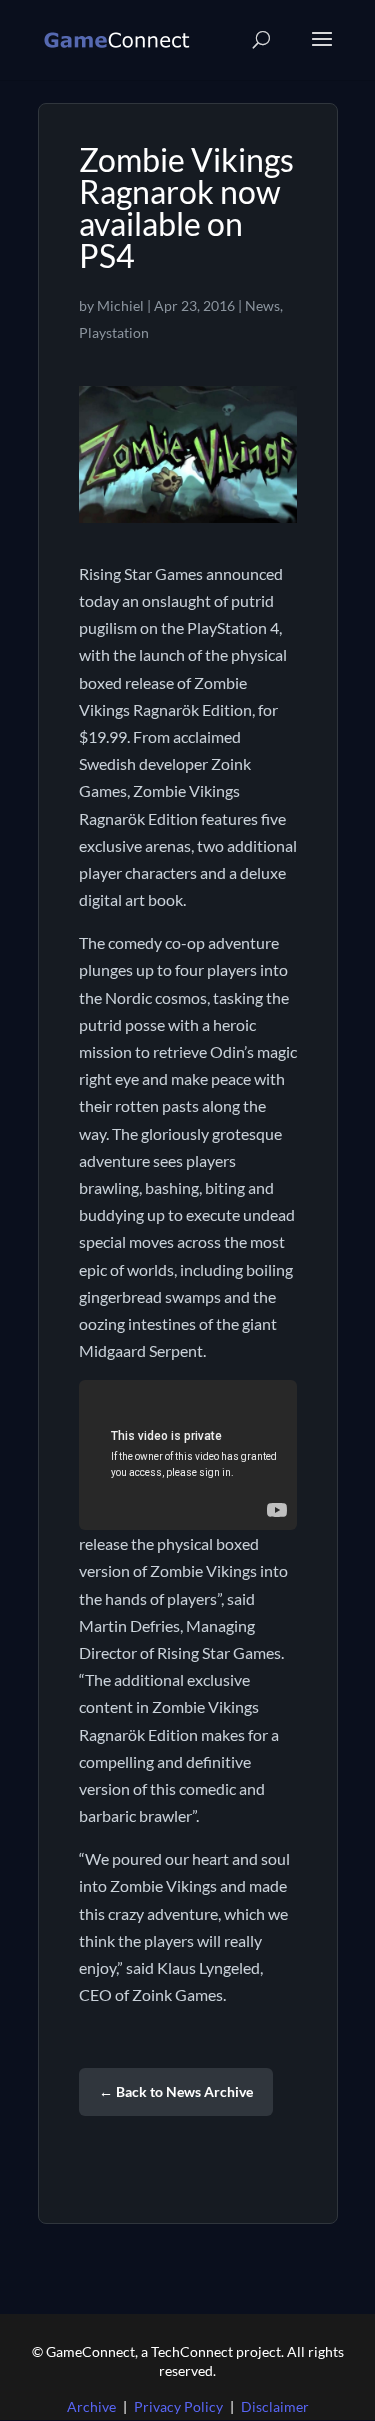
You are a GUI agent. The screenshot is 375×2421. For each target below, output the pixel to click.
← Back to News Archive (176, 2091)
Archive (91, 2406)
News (262, 305)
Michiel (120, 305)
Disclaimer (275, 2406)
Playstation (114, 332)
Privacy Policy (178, 2406)
